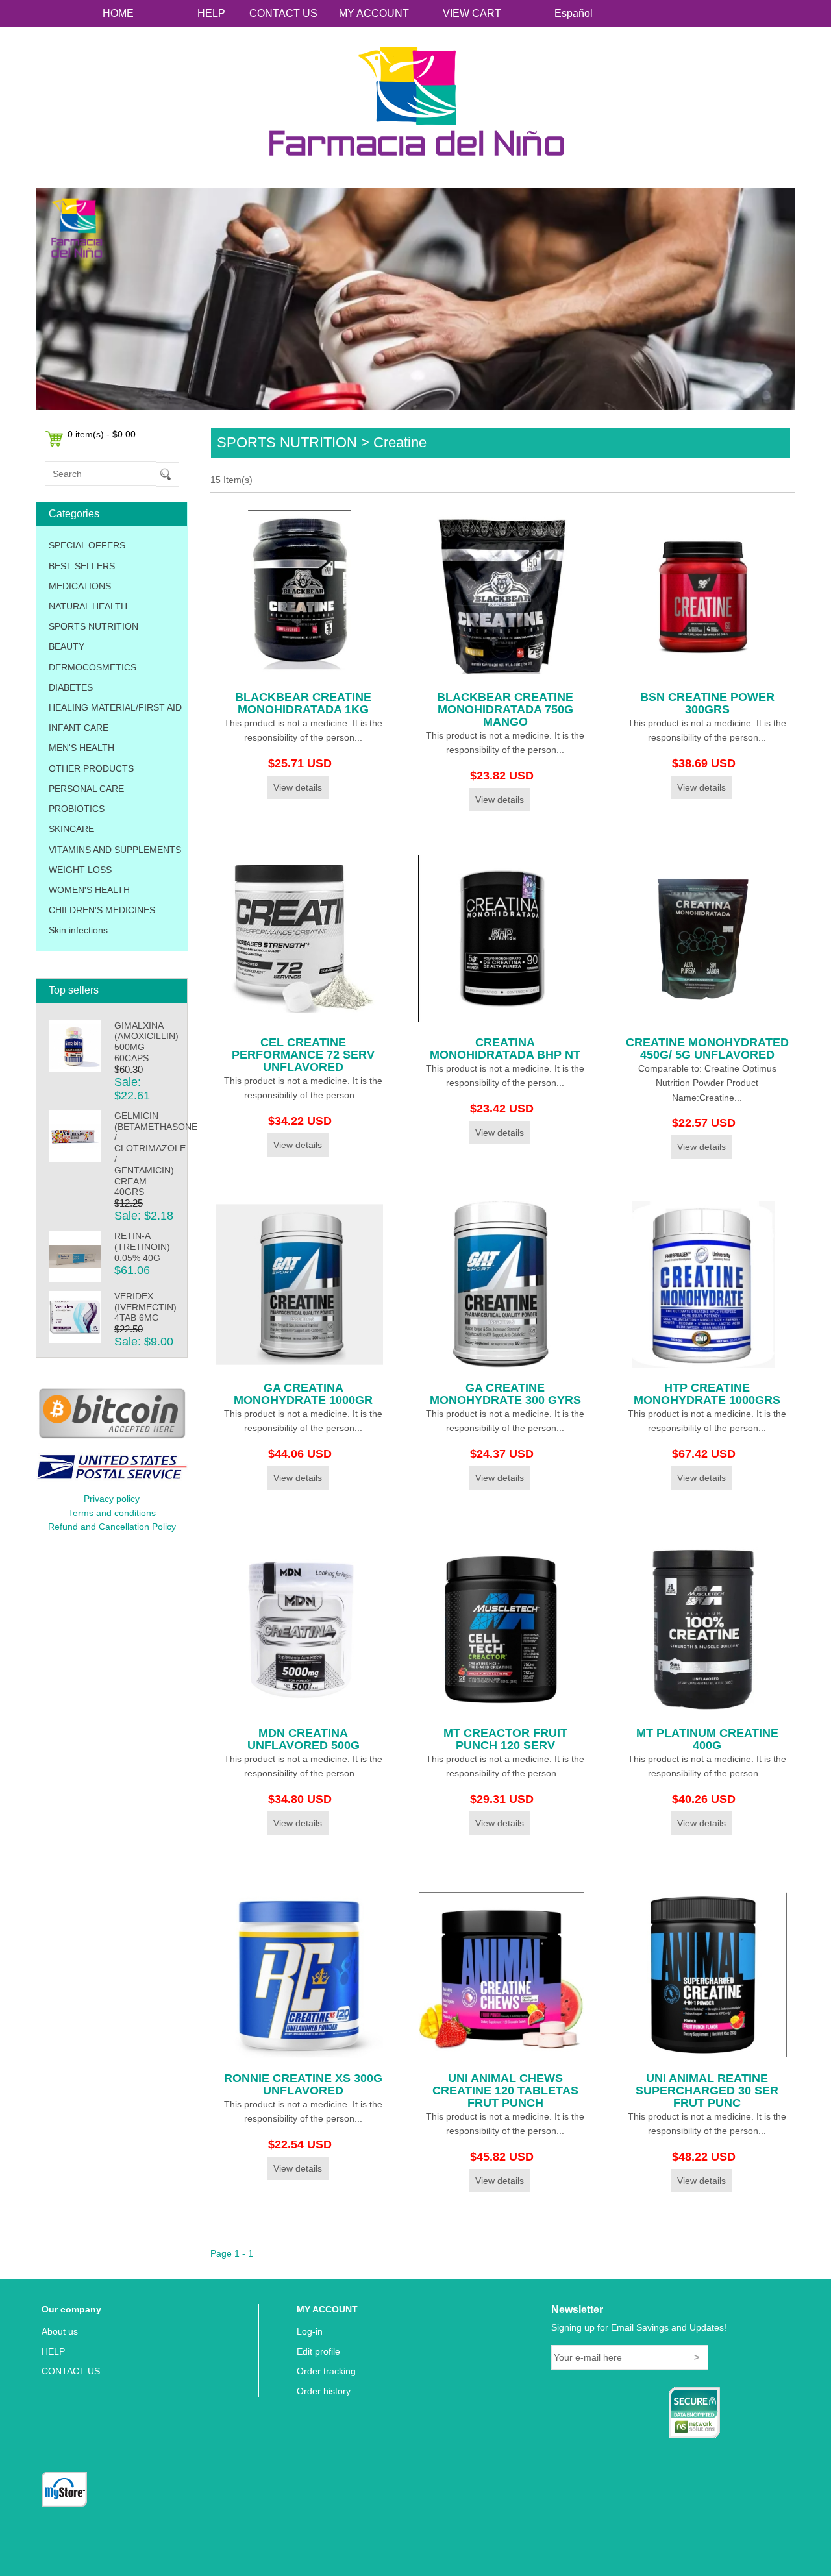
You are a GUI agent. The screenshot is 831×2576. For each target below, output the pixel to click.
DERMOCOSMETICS (93, 667)
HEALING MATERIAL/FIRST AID (115, 707)
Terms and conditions (112, 1513)
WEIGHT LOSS (80, 870)
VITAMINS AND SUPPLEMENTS (115, 850)
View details (298, 787)
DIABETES (71, 687)
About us (60, 2331)
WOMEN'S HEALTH (89, 890)
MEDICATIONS (80, 586)
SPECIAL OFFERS (87, 545)
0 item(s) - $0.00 (102, 434)
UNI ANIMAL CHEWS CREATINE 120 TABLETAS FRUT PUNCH (505, 2091)
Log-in (310, 2331)
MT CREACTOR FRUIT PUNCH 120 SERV (505, 1739)
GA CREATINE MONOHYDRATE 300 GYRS (505, 1394)
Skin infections (78, 930)
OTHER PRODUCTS (91, 768)
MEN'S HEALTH (81, 748)
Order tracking (326, 2371)
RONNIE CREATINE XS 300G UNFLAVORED (303, 2084)
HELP (211, 13)
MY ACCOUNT (374, 13)
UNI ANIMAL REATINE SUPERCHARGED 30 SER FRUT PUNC (707, 2091)
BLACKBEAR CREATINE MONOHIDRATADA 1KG (303, 703)
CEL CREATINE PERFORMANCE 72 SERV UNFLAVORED (303, 1055)
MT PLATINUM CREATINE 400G (707, 1739)
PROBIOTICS (77, 809)
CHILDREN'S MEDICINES (102, 910)
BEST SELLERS (82, 566)
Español (574, 13)
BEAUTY (67, 646)
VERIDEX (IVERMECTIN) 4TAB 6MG (145, 1307)
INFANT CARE (79, 728)
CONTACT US (283, 13)
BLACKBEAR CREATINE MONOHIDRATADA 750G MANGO (505, 709)
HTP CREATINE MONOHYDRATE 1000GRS (707, 1394)
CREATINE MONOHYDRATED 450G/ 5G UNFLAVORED (707, 1049)
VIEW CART (472, 13)
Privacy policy (112, 1499)
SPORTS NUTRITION (93, 626)
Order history (324, 2391)
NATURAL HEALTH (88, 606)
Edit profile (318, 2351)
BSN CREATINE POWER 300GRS (707, 703)
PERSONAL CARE (86, 789)
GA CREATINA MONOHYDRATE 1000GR (303, 1394)
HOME (118, 13)
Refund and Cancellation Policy (112, 1527)
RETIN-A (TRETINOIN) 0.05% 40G (142, 1247)
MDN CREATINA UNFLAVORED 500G (304, 1739)
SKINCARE (71, 829)
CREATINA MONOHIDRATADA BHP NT (505, 1049)
